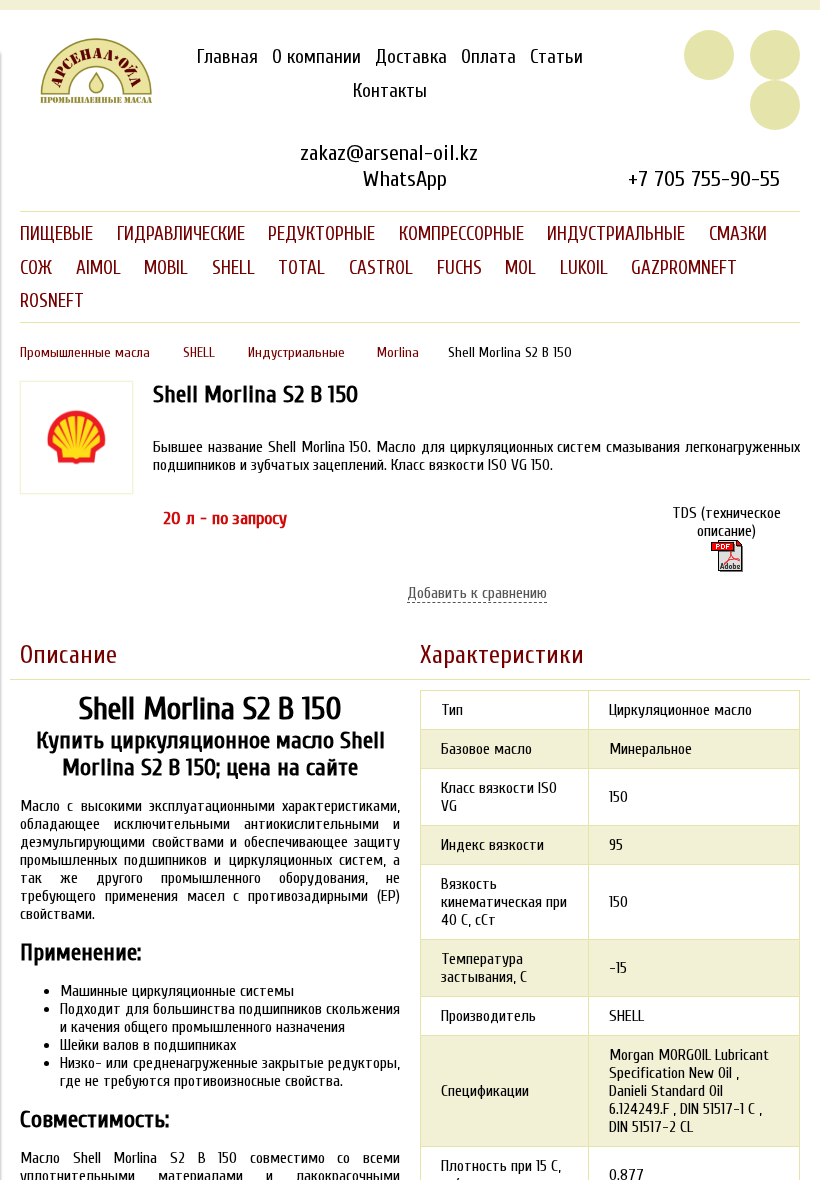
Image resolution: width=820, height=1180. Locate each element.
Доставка (411, 57)
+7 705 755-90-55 (704, 179)
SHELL (199, 352)
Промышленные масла (85, 352)
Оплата (488, 57)
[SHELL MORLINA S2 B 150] (76, 489)
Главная (227, 57)
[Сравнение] (775, 55)
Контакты (390, 91)
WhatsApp (404, 179)
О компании (316, 57)
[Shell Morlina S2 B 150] (726, 556)
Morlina (398, 352)
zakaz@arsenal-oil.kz (389, 153)
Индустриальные (296, 352)
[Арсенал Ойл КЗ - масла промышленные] (86, 99)
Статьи (556, 57)
